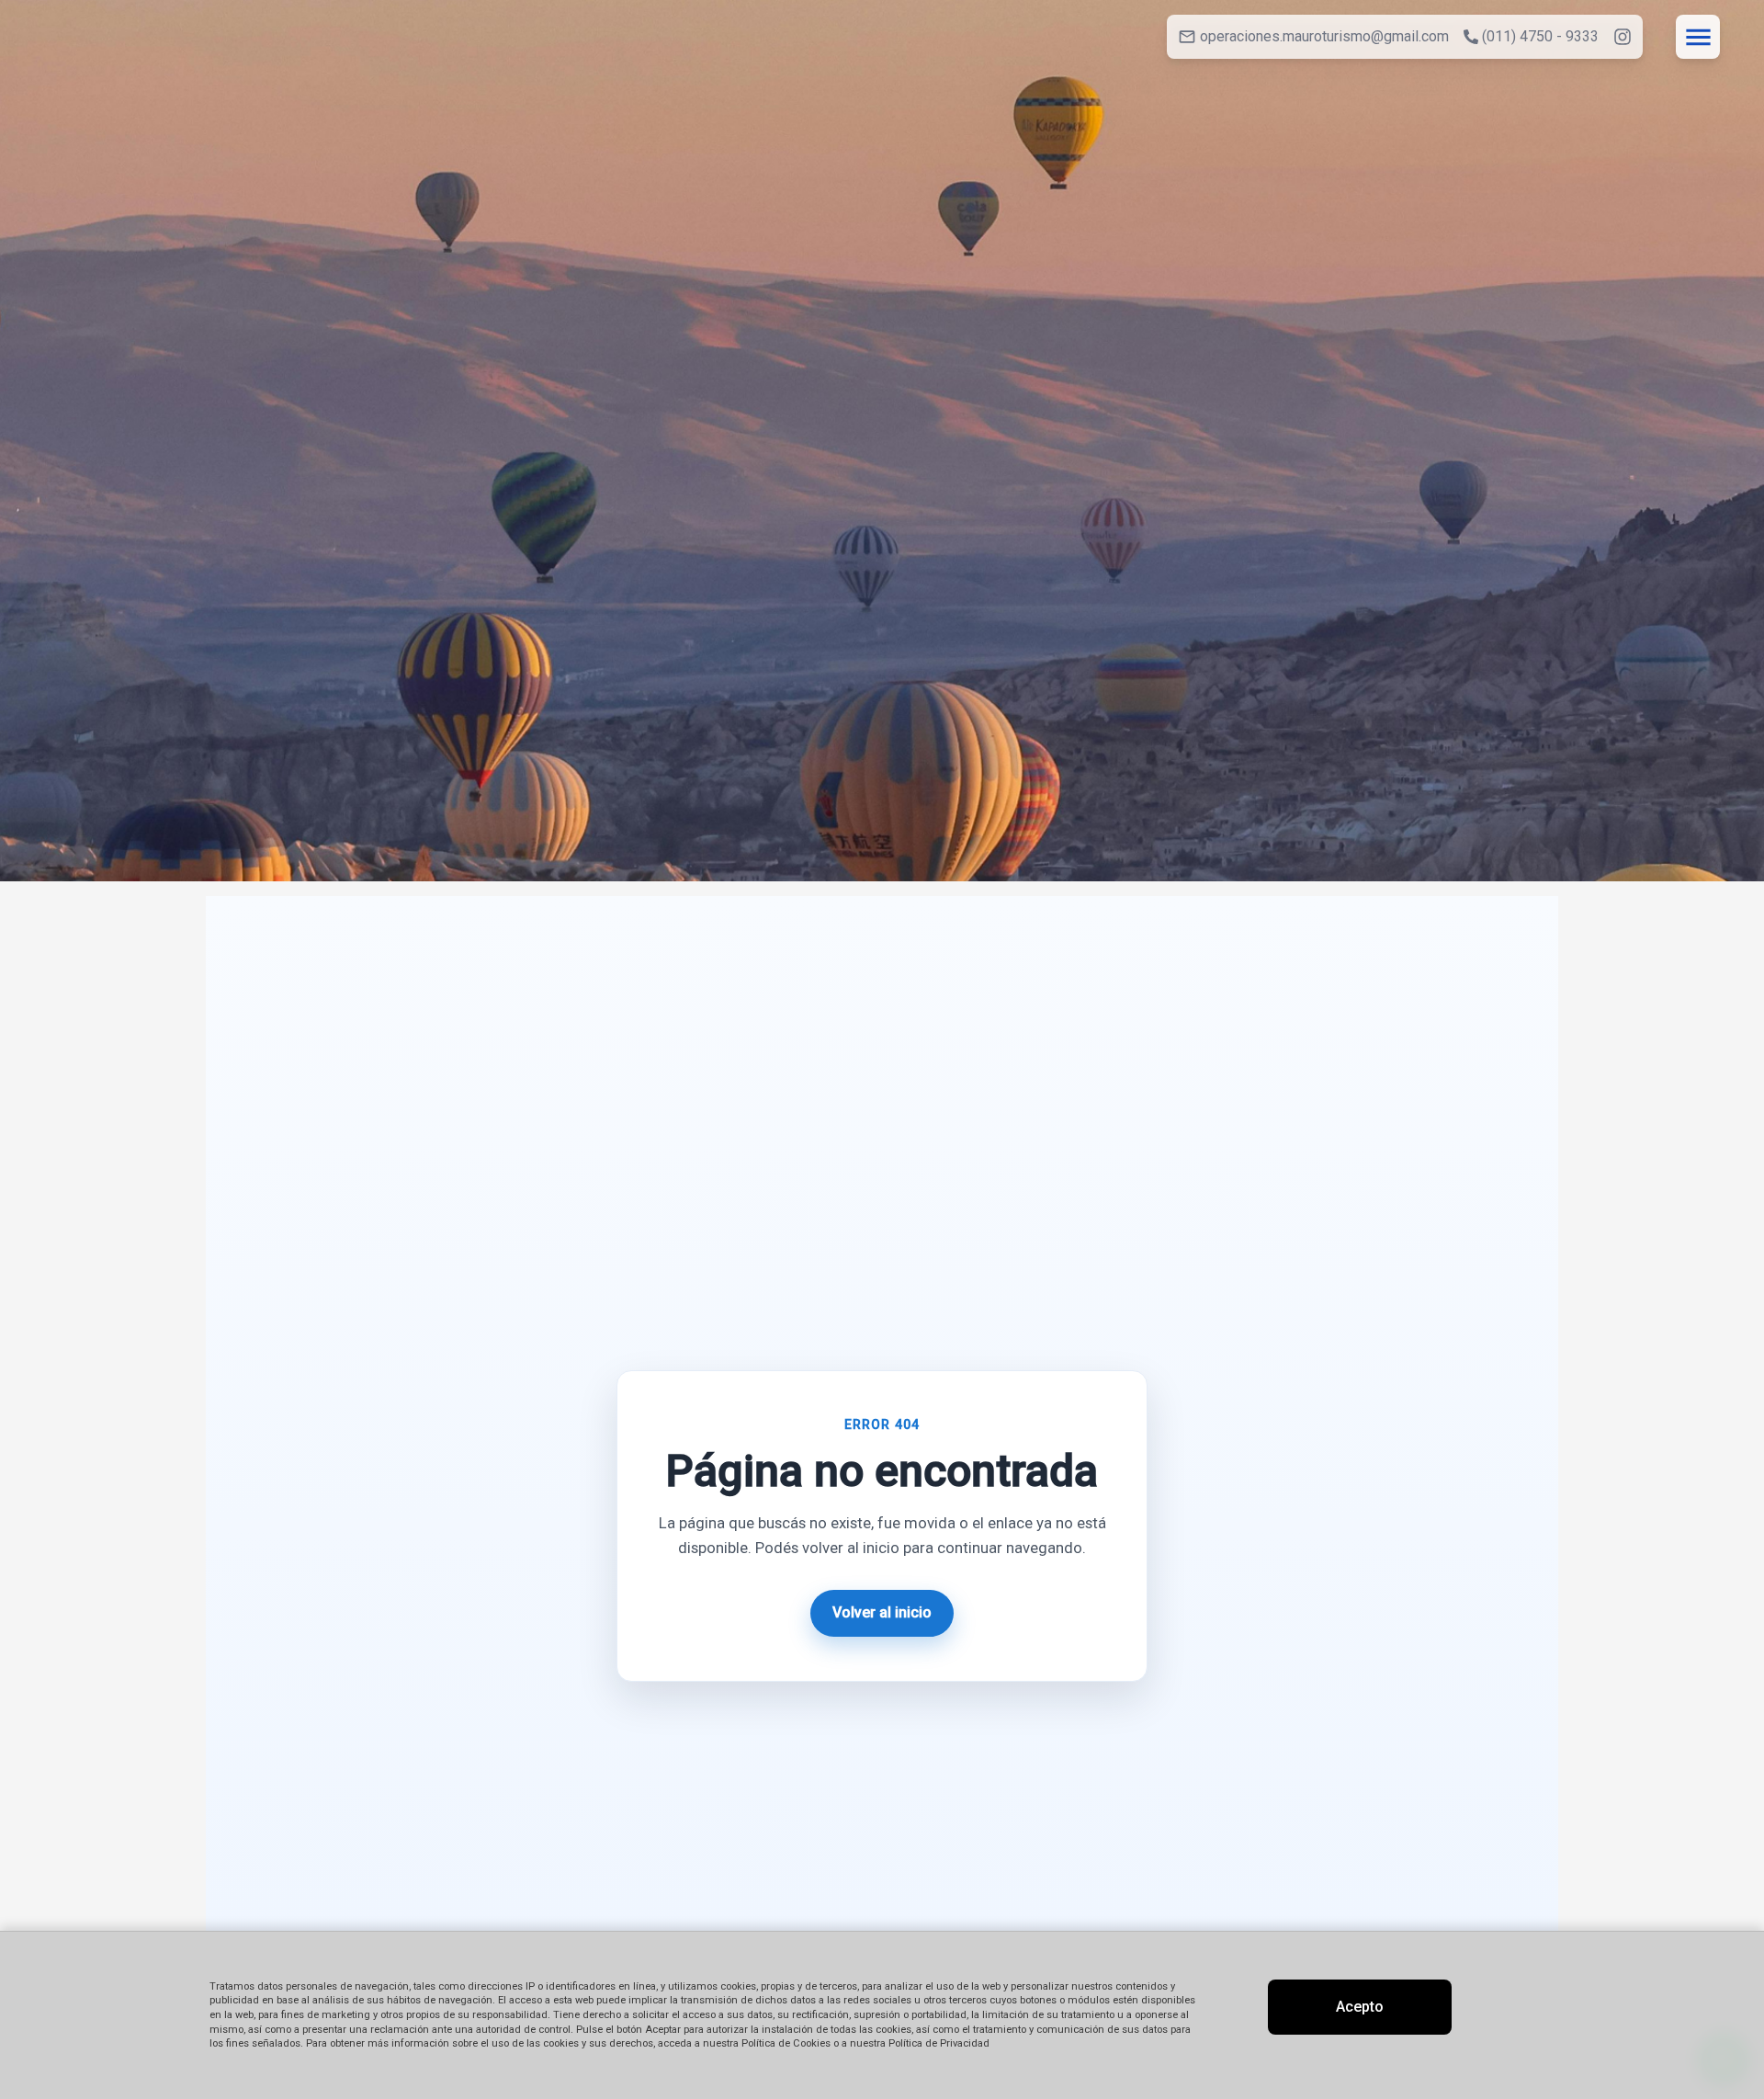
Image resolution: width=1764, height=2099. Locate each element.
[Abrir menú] (1698, 37)
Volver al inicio (882, 1612)
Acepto (1360, 2007)
